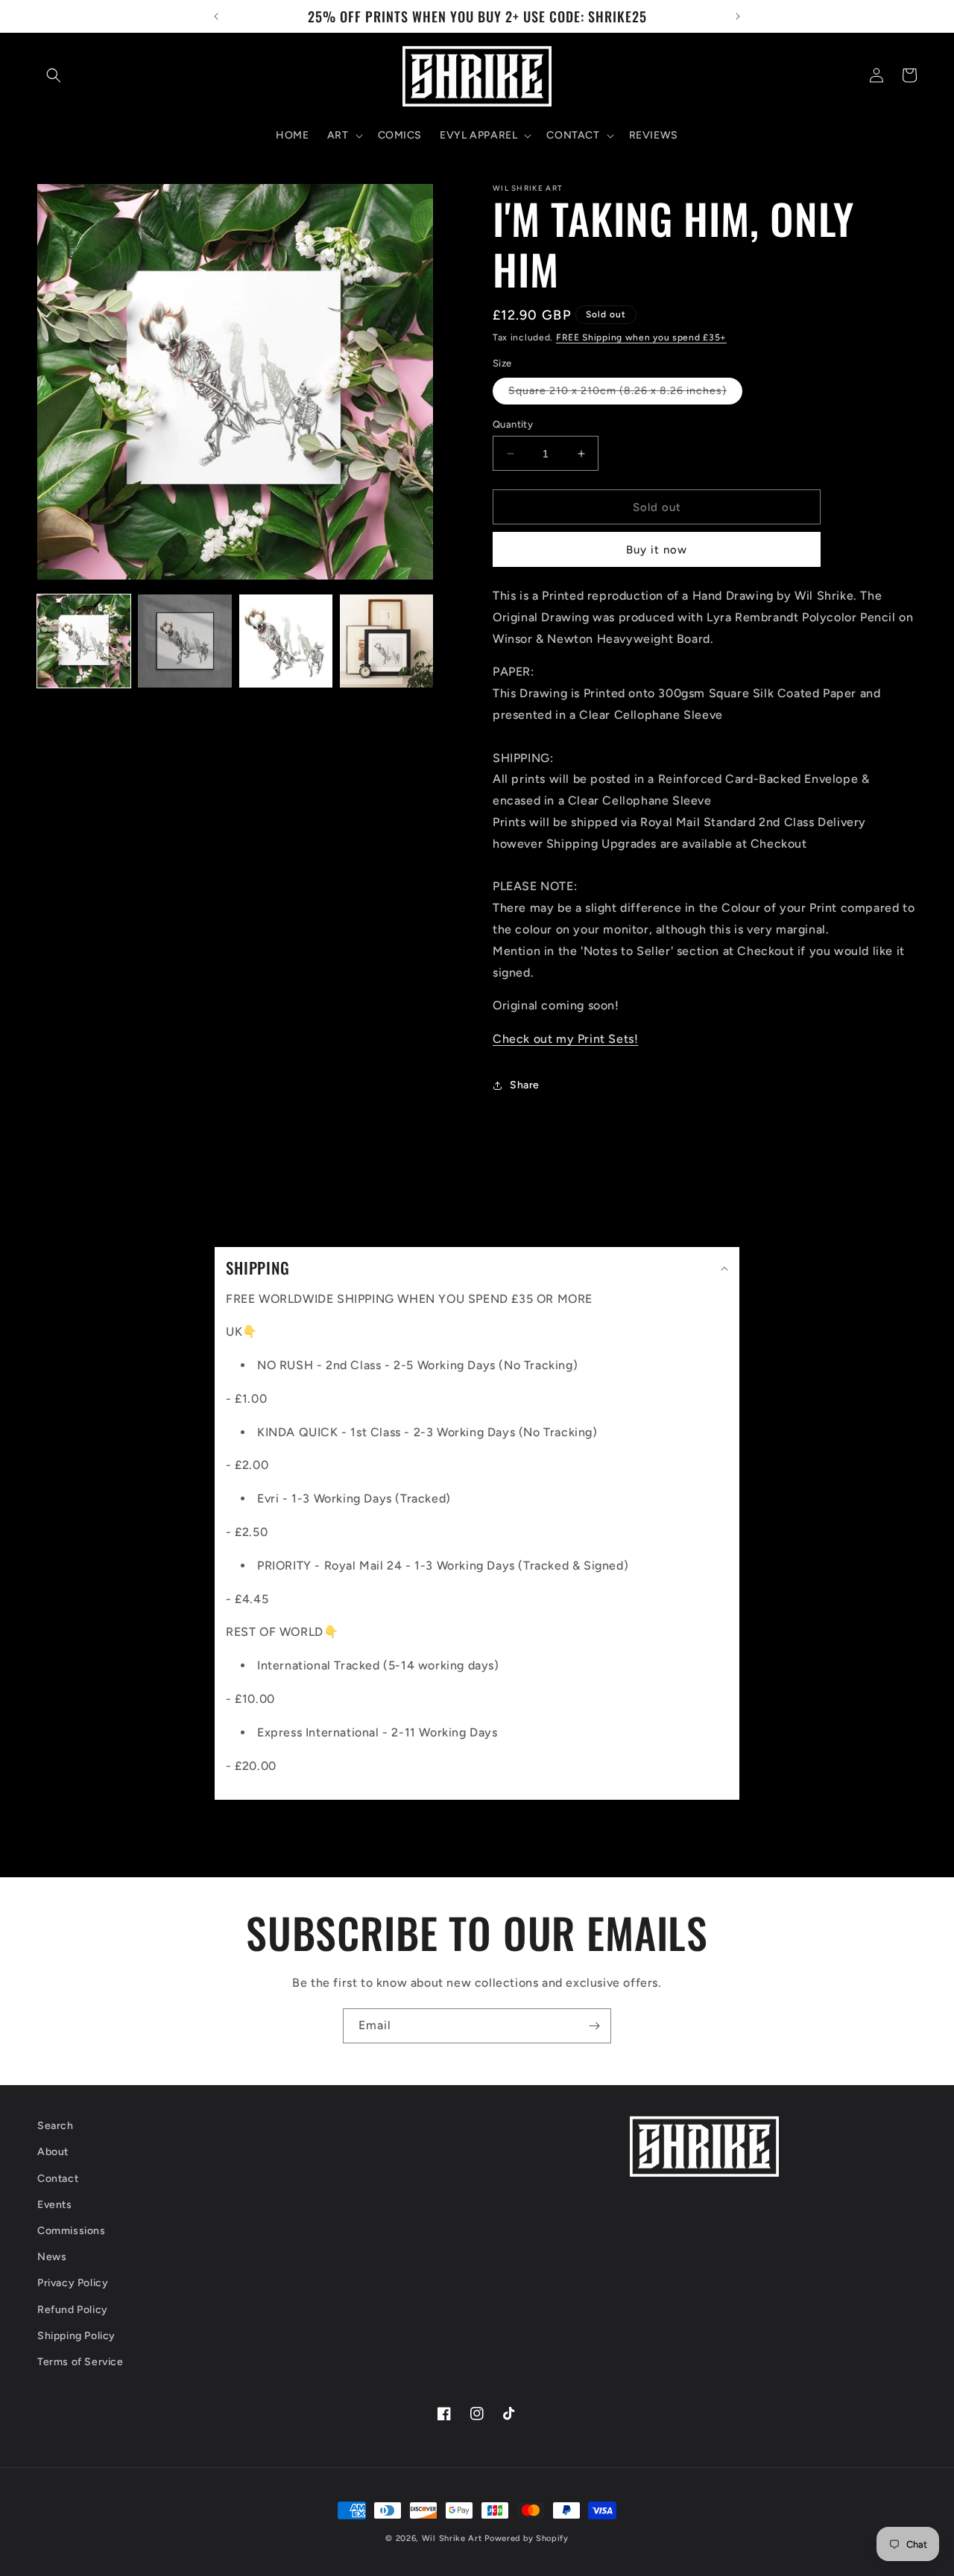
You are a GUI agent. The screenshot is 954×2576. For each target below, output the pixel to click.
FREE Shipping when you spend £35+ (641, 337)
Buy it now (657, 550)
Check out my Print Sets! (565, 1039)
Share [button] (525, 1085)
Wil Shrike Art (452, 2538)
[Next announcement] (738, 16)
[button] (54, 75)
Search (56, 2126)
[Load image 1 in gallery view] (84, 641)
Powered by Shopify (527, 2538)
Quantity (513, 424)
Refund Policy (73, 2310)
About (53, 2153)
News (52, 2257)
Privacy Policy (73, 2284)
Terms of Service (80, 2362)
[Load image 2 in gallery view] (184, 641)
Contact (58, 2179)
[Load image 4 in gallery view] (386, 641)
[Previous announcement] (216, 16)
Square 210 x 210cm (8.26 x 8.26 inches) (625, 394)
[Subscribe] (594, 2026)
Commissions (72, 2231)
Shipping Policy (76, 2336)
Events (55, 2205)
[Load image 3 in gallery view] (286, 641)
